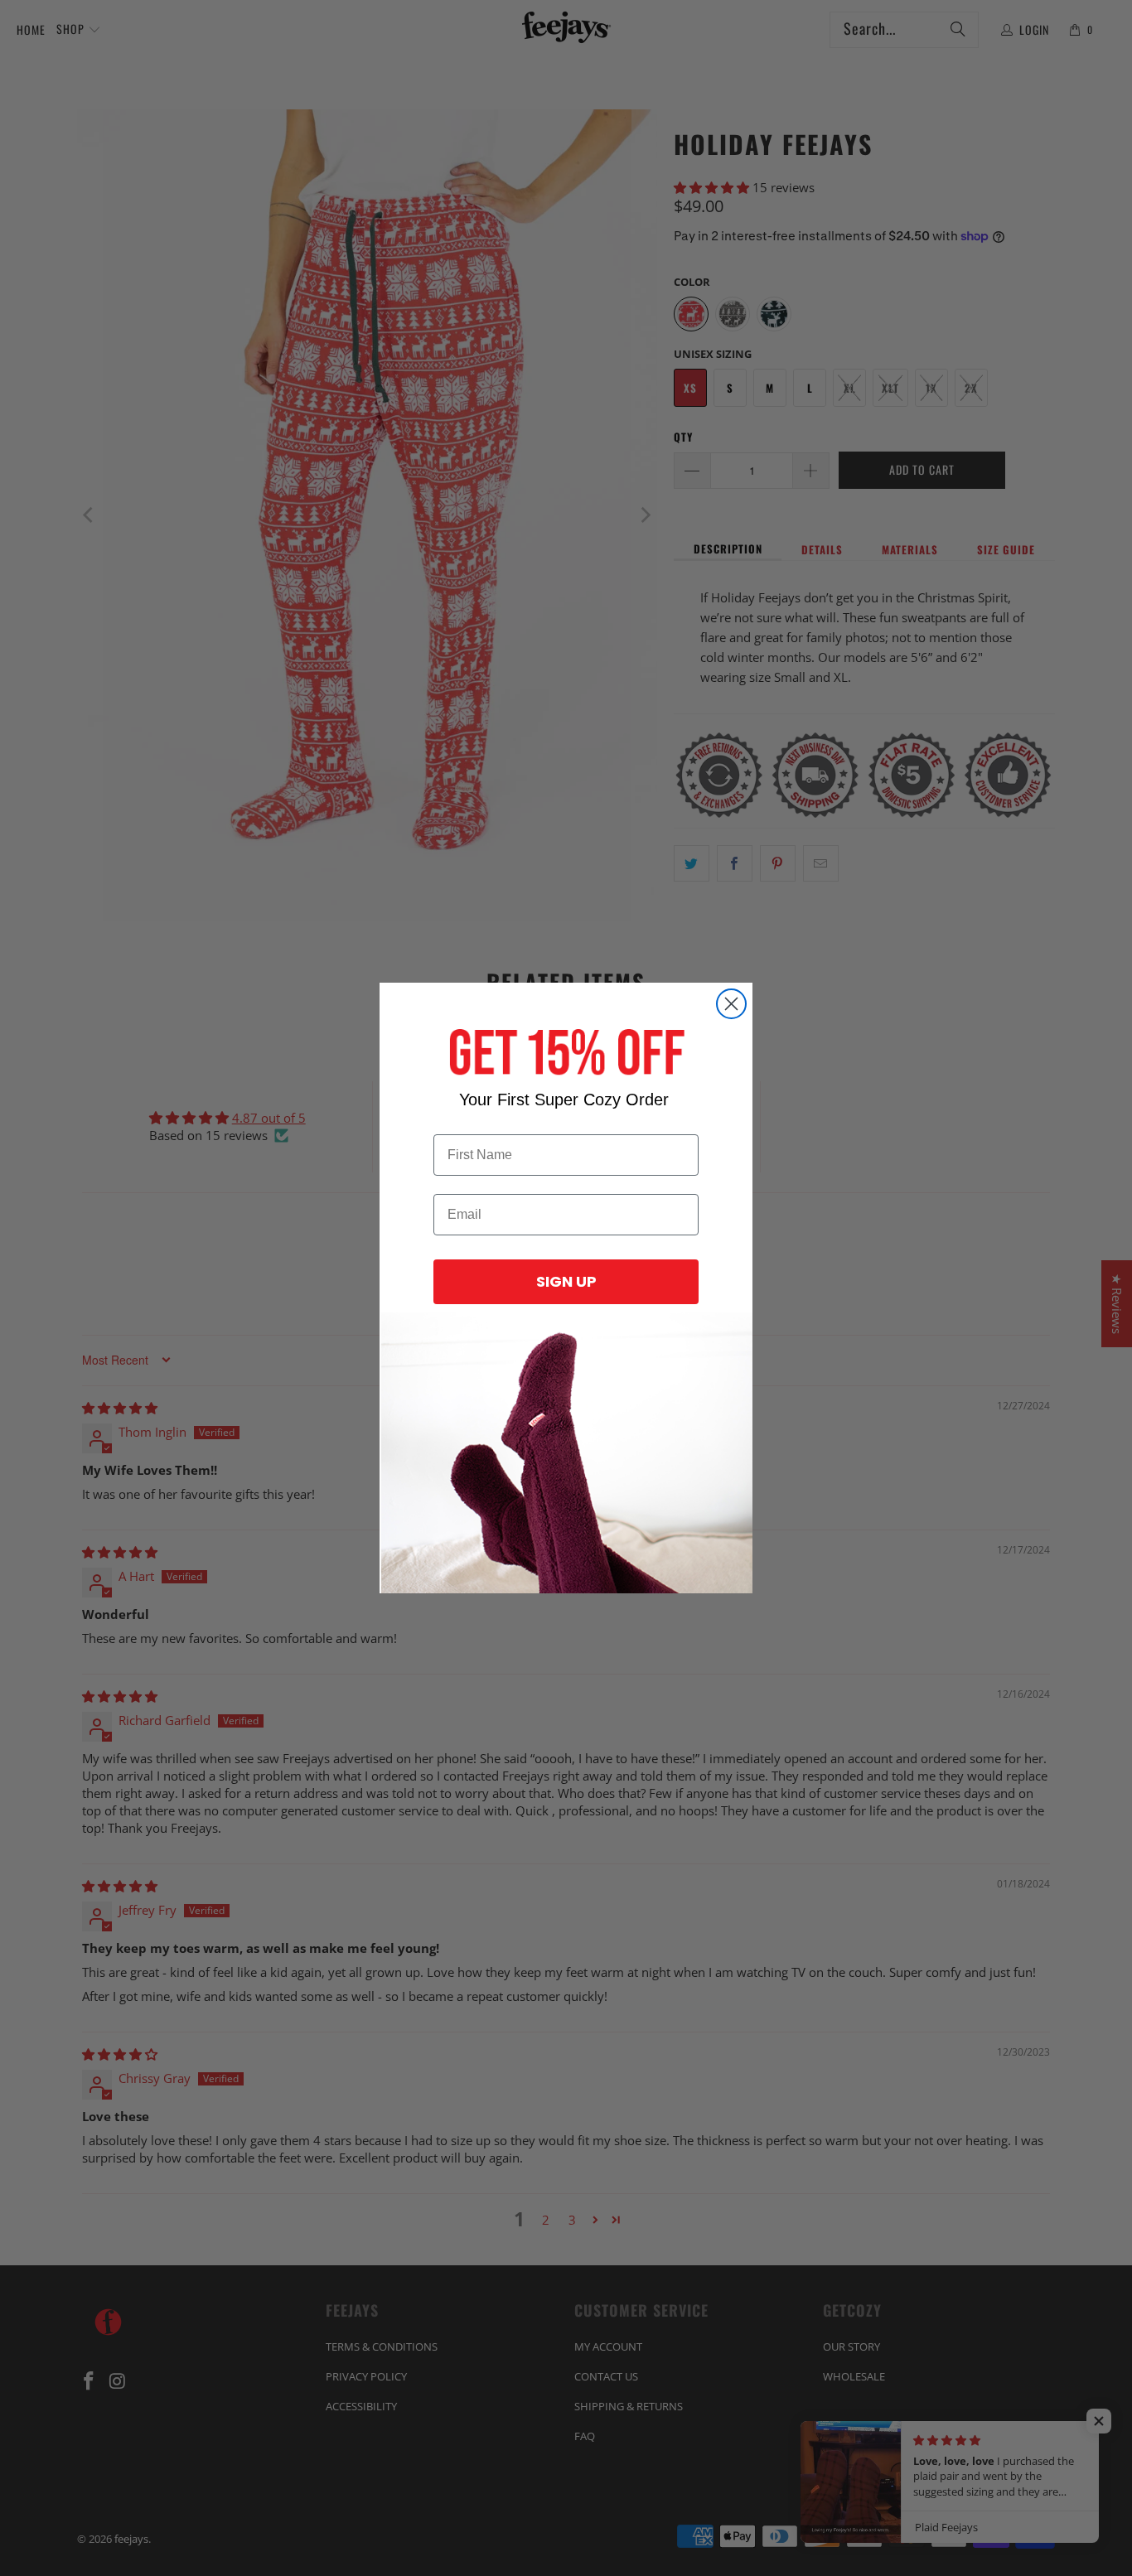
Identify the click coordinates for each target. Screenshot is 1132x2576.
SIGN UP (566, 1281)
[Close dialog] (731, 1004)
